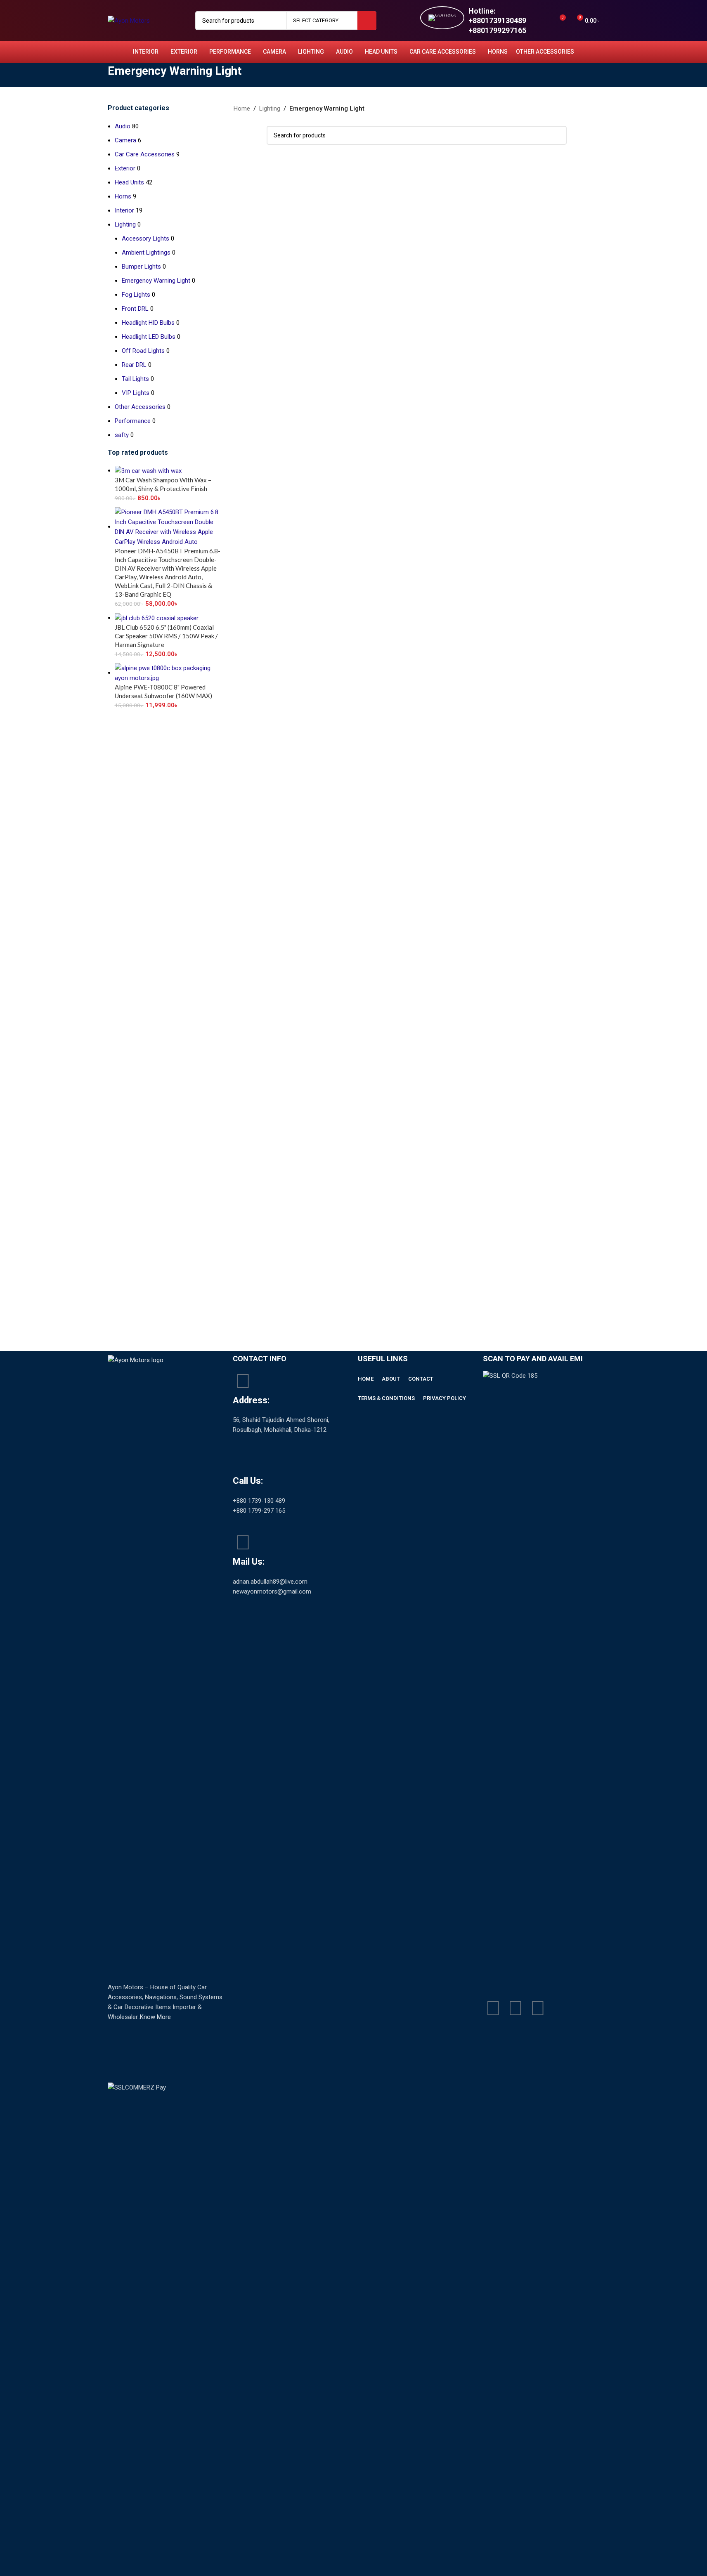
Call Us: (248, 1481)
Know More (155, 2017)
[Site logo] (129, 20)
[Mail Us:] (243, 1542)
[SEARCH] (367, 21)
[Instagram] (538, 2008)
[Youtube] (515, 2008)
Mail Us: (249, 1562)
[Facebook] (493, 2008)
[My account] (544, 21)
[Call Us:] (243, 1462)
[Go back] (97, 75)
